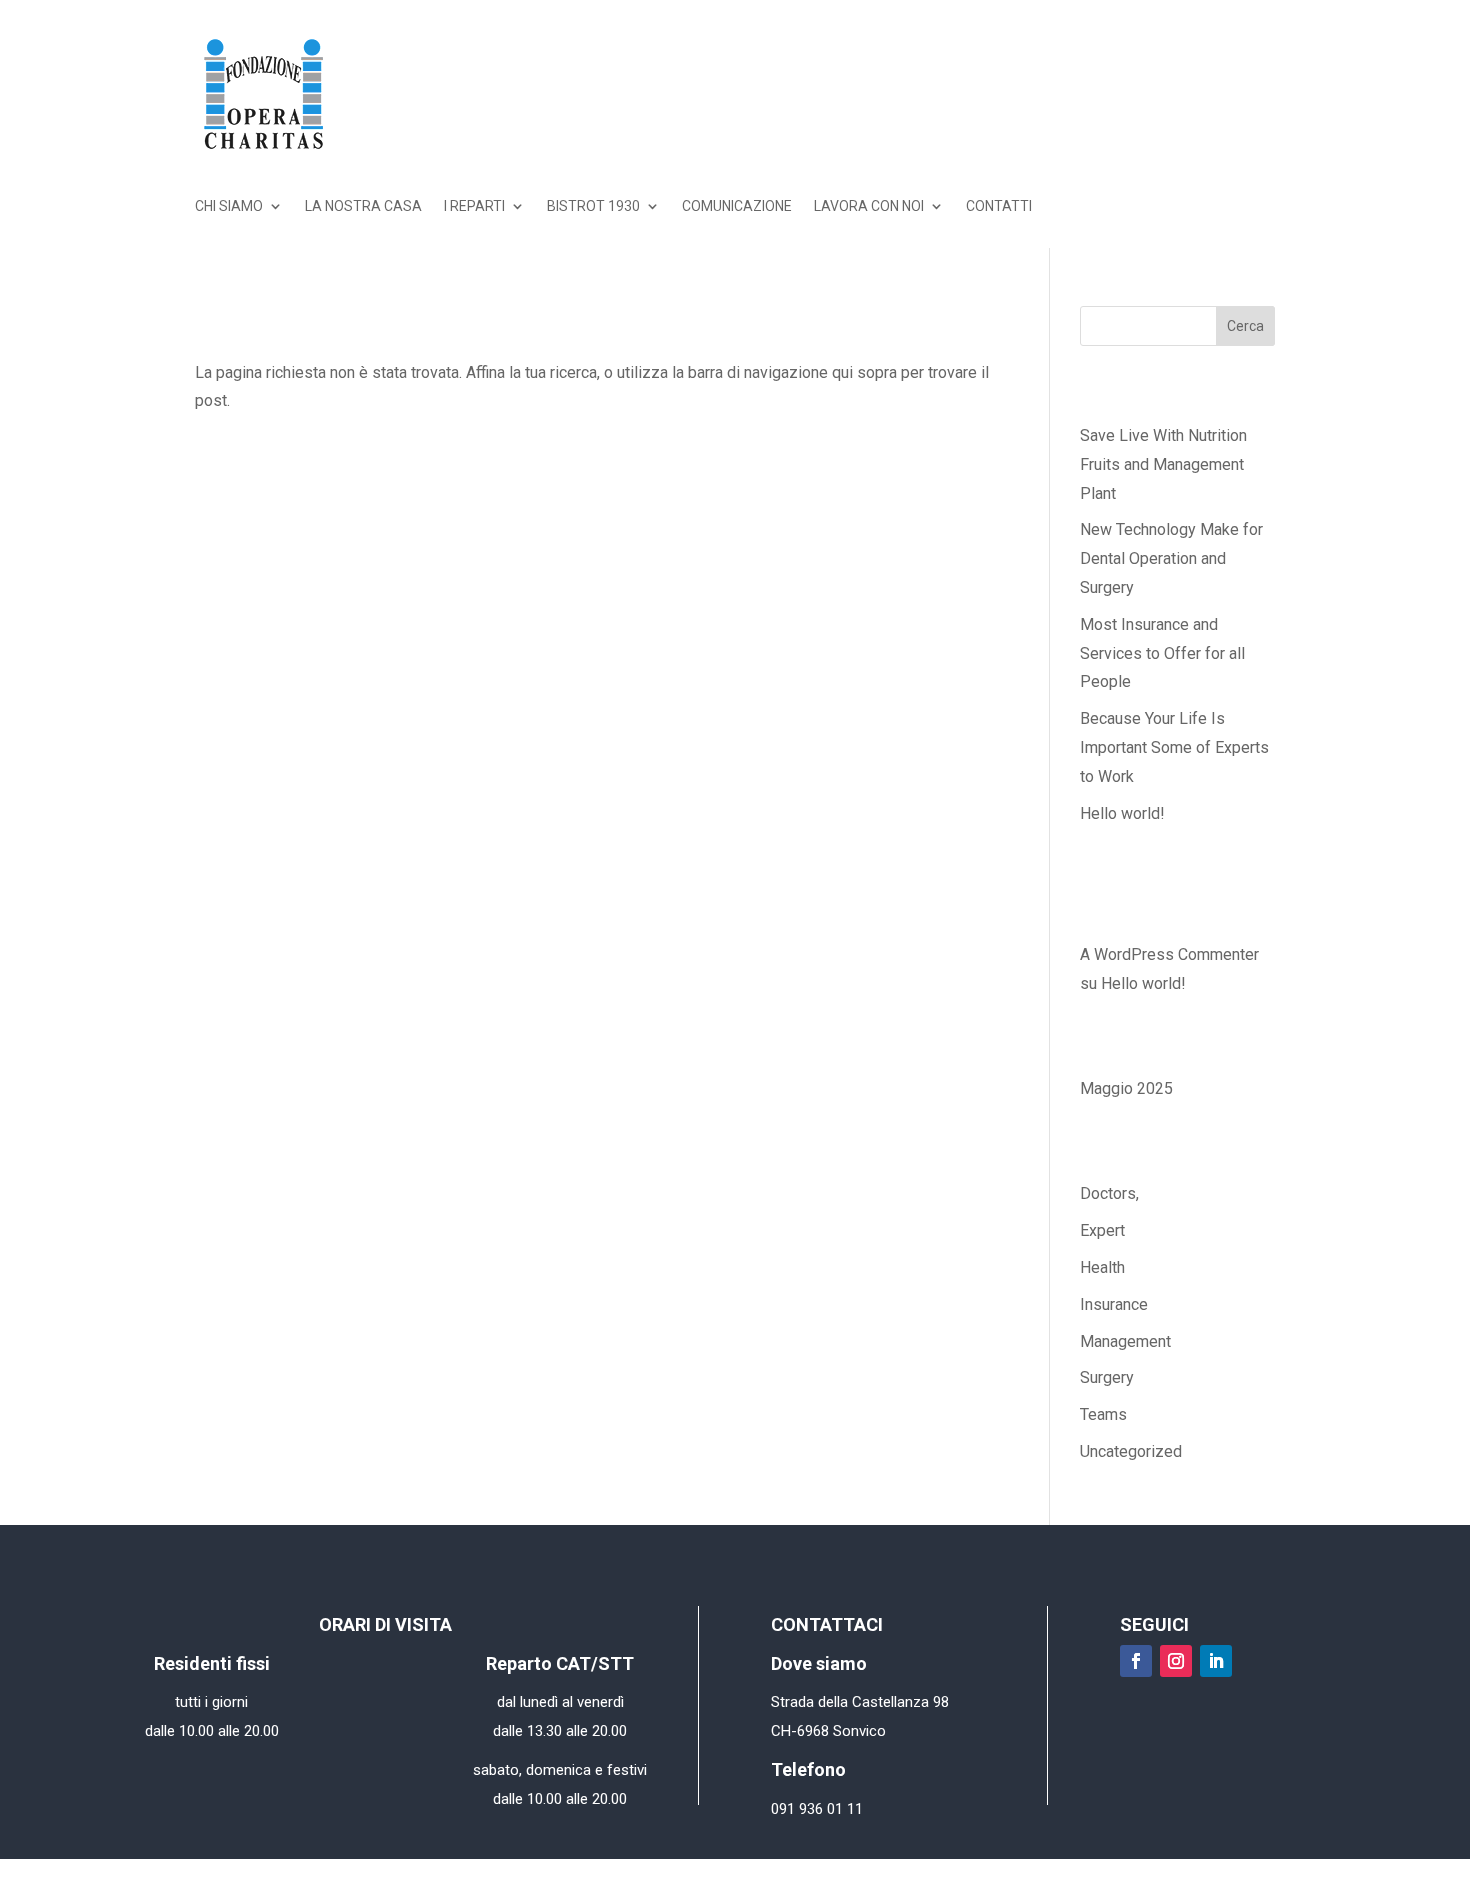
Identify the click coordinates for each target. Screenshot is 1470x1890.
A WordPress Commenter (1169, 954)
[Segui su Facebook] (1136, 1661)
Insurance (1114, 1304)
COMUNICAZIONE (737, 206)
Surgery (1107, 1377)
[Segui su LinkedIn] (1216, 1661)
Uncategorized (1131, 1451)
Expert (1102, 1230)
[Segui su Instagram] (1176, 1661)
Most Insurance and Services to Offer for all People (1162, 653)
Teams (1103, 1414)
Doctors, (1109, 1193)
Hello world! (1122, 813)
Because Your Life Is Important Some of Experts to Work (1174, 747)
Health (1102, 1267)
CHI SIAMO (229, 206)
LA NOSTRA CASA (363, 206)
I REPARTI (474, 206)
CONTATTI (999, 206)
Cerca (1245, 326)
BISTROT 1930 (593, 206)
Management (1125, 1341)
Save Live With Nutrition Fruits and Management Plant (1163, 464)
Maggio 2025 (1126, 1088)
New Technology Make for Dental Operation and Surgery (1171, 558)
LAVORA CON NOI (869, 206)
